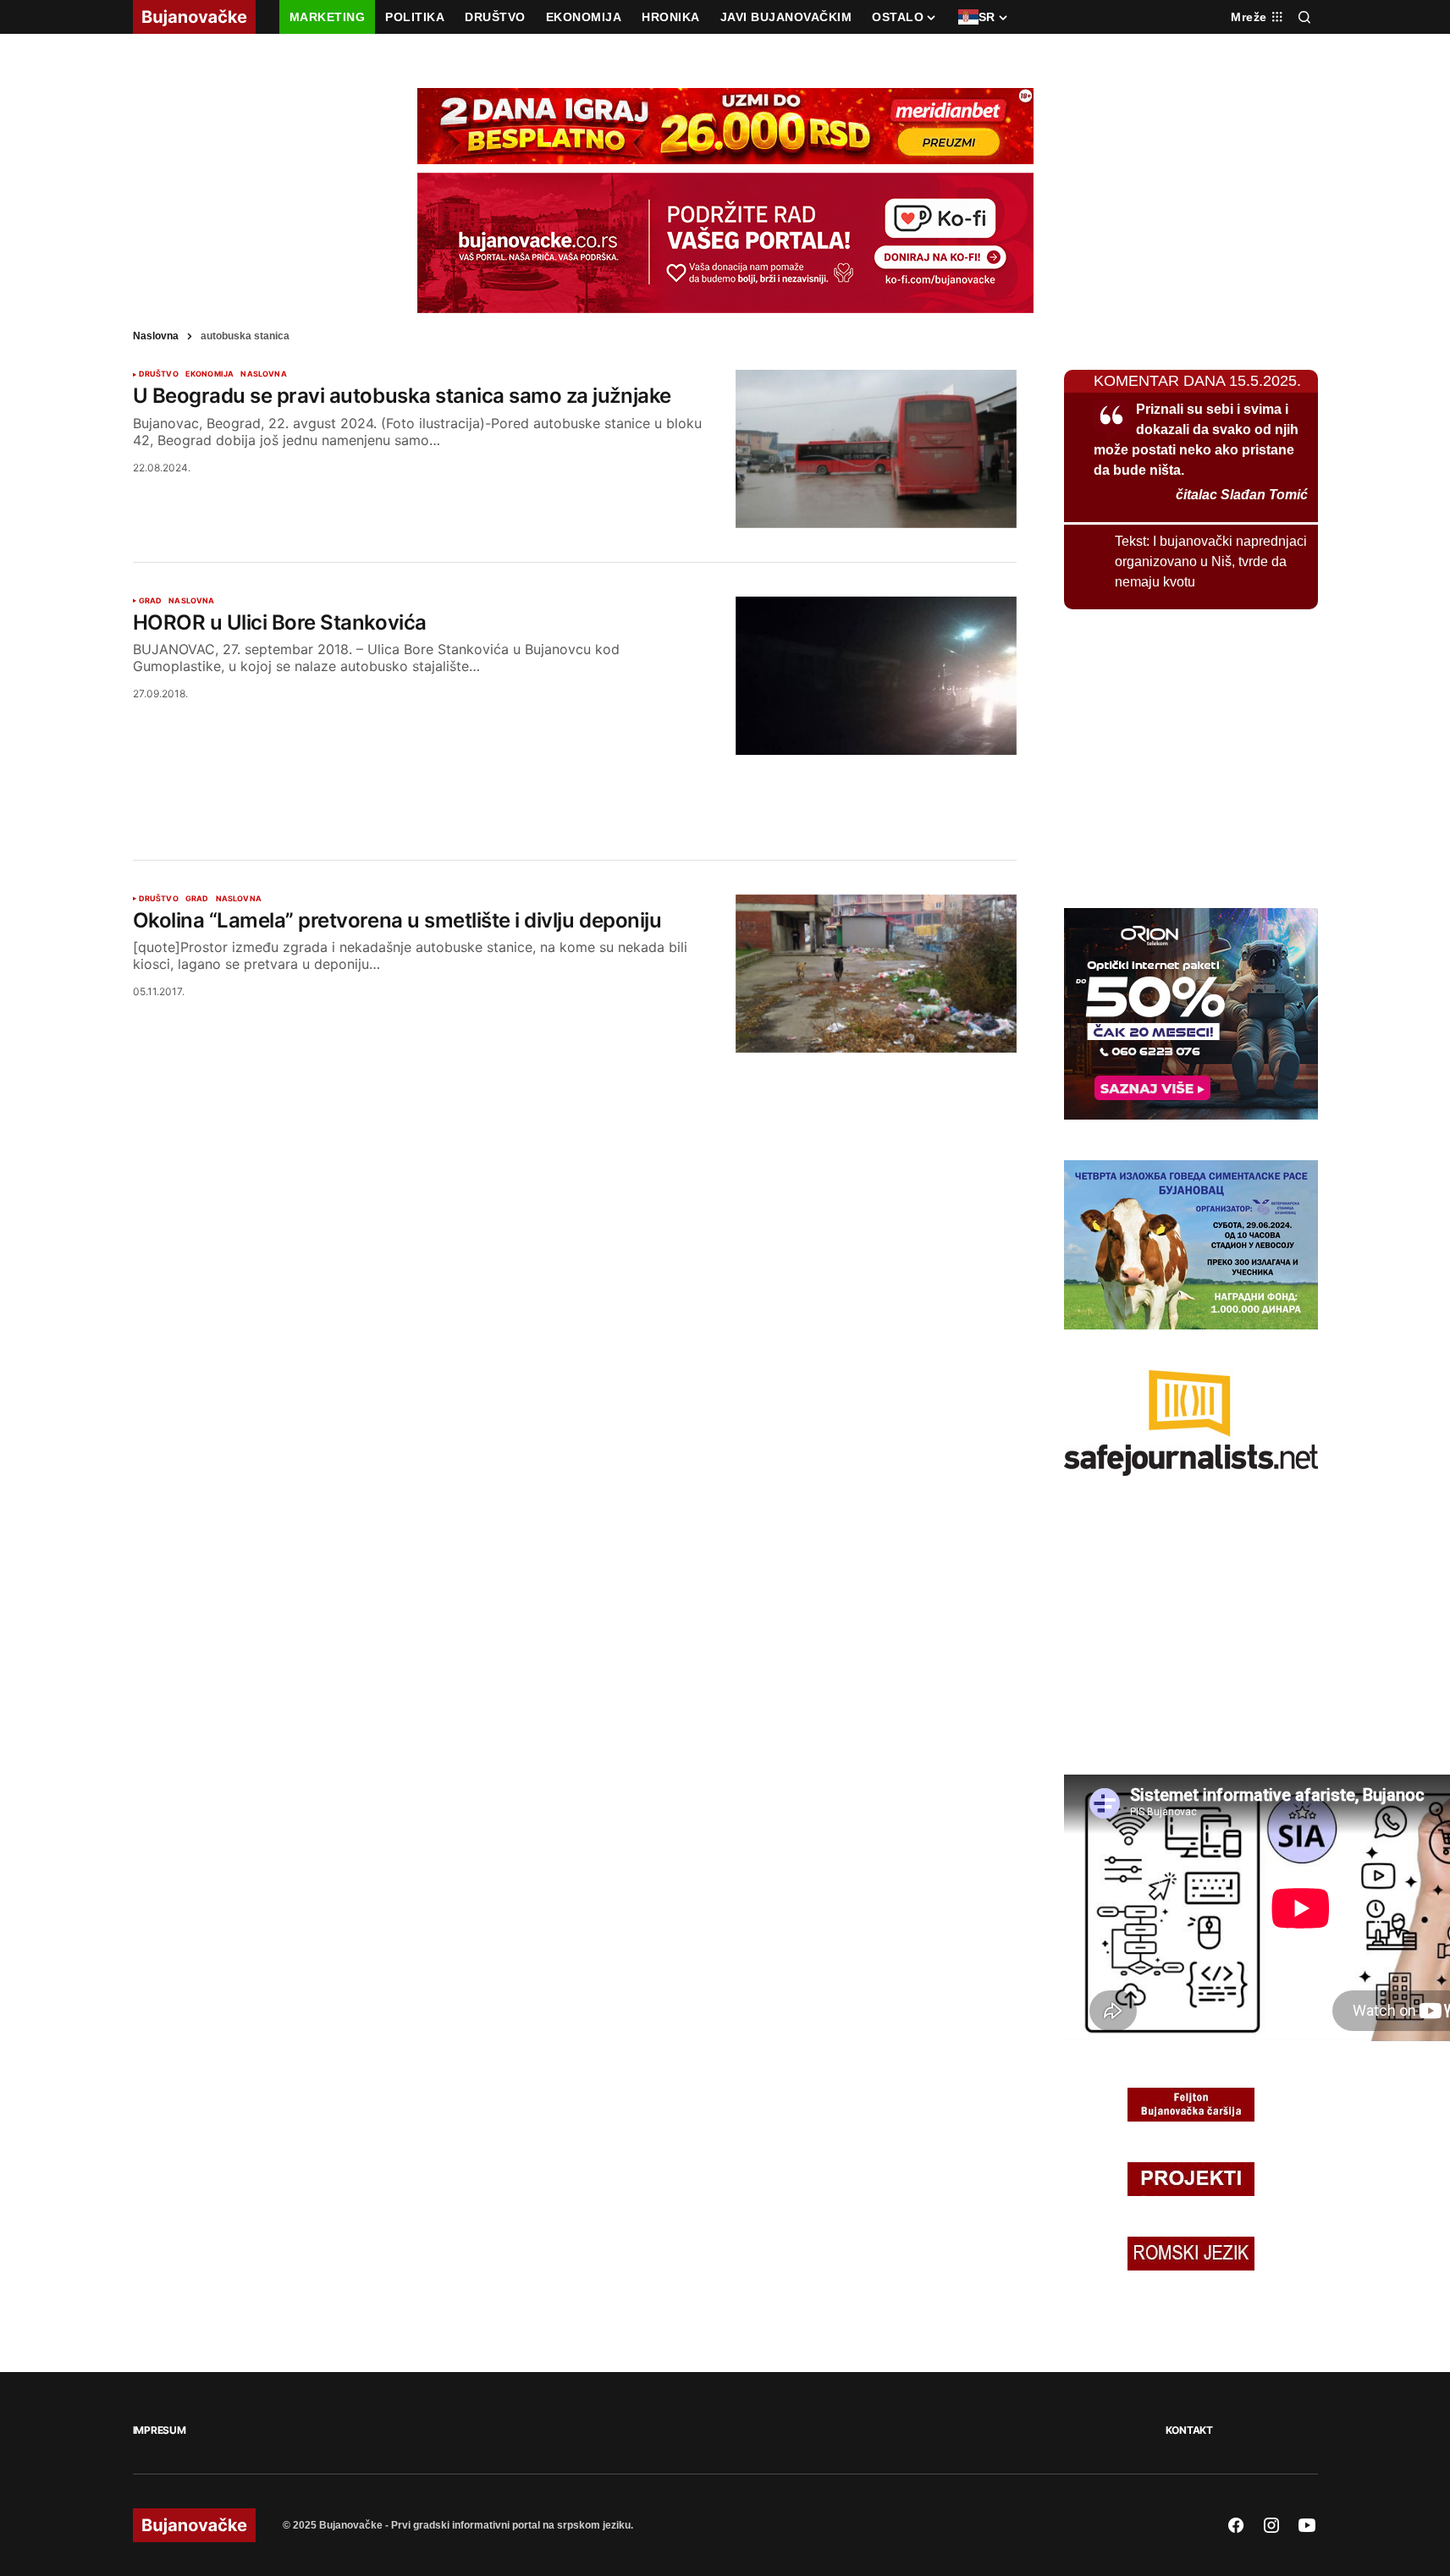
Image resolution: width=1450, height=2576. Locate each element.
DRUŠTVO (159, 374)
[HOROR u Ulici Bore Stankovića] (876, 676)
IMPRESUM (160, 2430)
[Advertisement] (575, 787)
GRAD (151, 601)
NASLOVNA (263, 374)
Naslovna (156, 336)
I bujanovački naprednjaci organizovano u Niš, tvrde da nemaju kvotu (1211, 561)
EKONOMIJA (210, 374)
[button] (1304, 17)
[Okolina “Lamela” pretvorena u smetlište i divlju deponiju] (876, 974)
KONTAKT (1189, 2430)
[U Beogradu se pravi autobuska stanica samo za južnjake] (876, 449)
